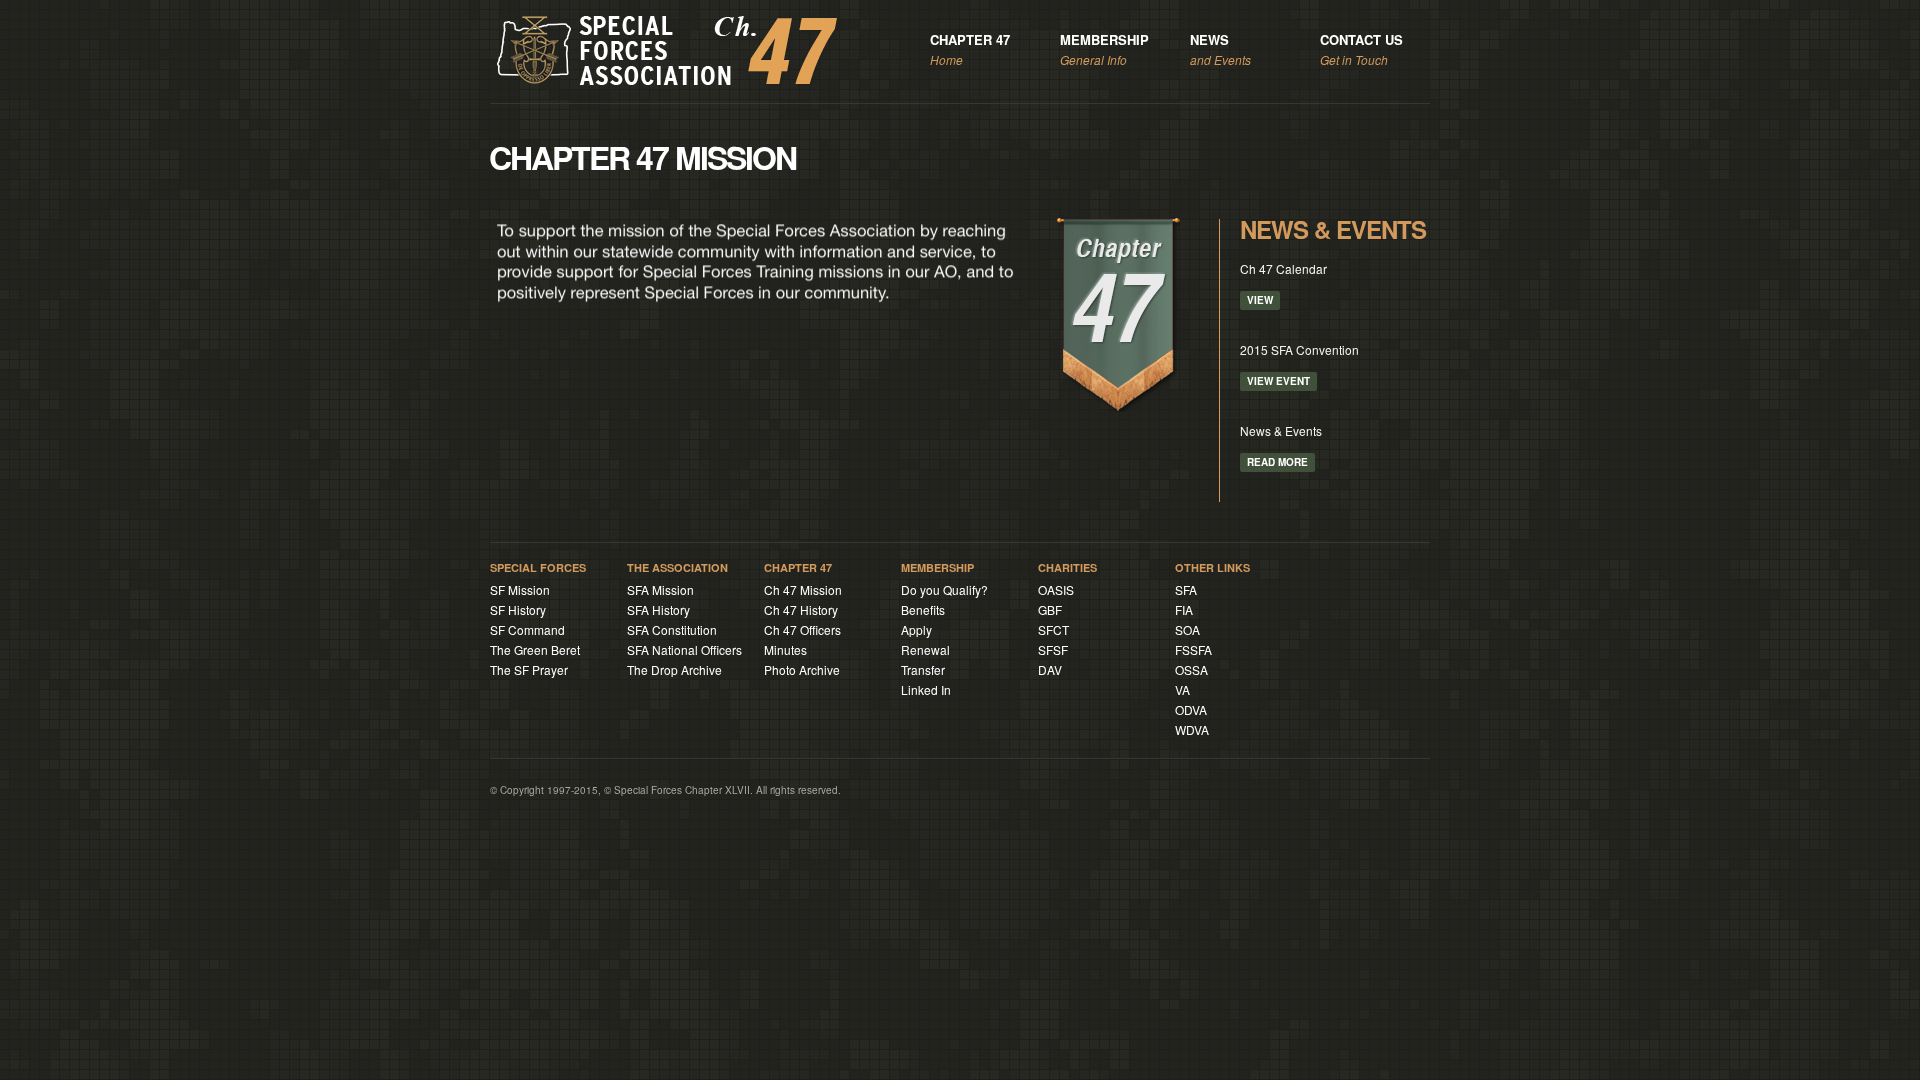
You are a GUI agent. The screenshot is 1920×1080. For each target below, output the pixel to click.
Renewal (925, 649)
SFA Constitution (672, 629)
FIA (1184, 609)
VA (1182, 689)
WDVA (1192, 729)
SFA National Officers (684, 649)
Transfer (923, 669)
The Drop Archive (674, 669)
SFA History (658, 609)
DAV (1050, 669)
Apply (916, 629)
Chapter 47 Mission (642, 157)
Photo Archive (802, 669)
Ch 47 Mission (803, 589)
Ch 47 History (801, 609)
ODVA (1191, 709)
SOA (1187, 629)
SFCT (1053, 629)
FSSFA (1193, 649)
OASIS (1056, 589)
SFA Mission (660, 589)
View (1260, 300)
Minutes (785, 649)
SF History (518, 609)
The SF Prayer (529, 669)
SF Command (527, 629)
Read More (1277, 462)
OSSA (1191, 669)
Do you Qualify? (944, 589)
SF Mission (520, 589)
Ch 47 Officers (802, 629)
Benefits (923, 609)
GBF (1050, 609)
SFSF (1053, 649)
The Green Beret (535, 649)
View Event (1278, 381)
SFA (1186, 589)
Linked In (926, 689)
